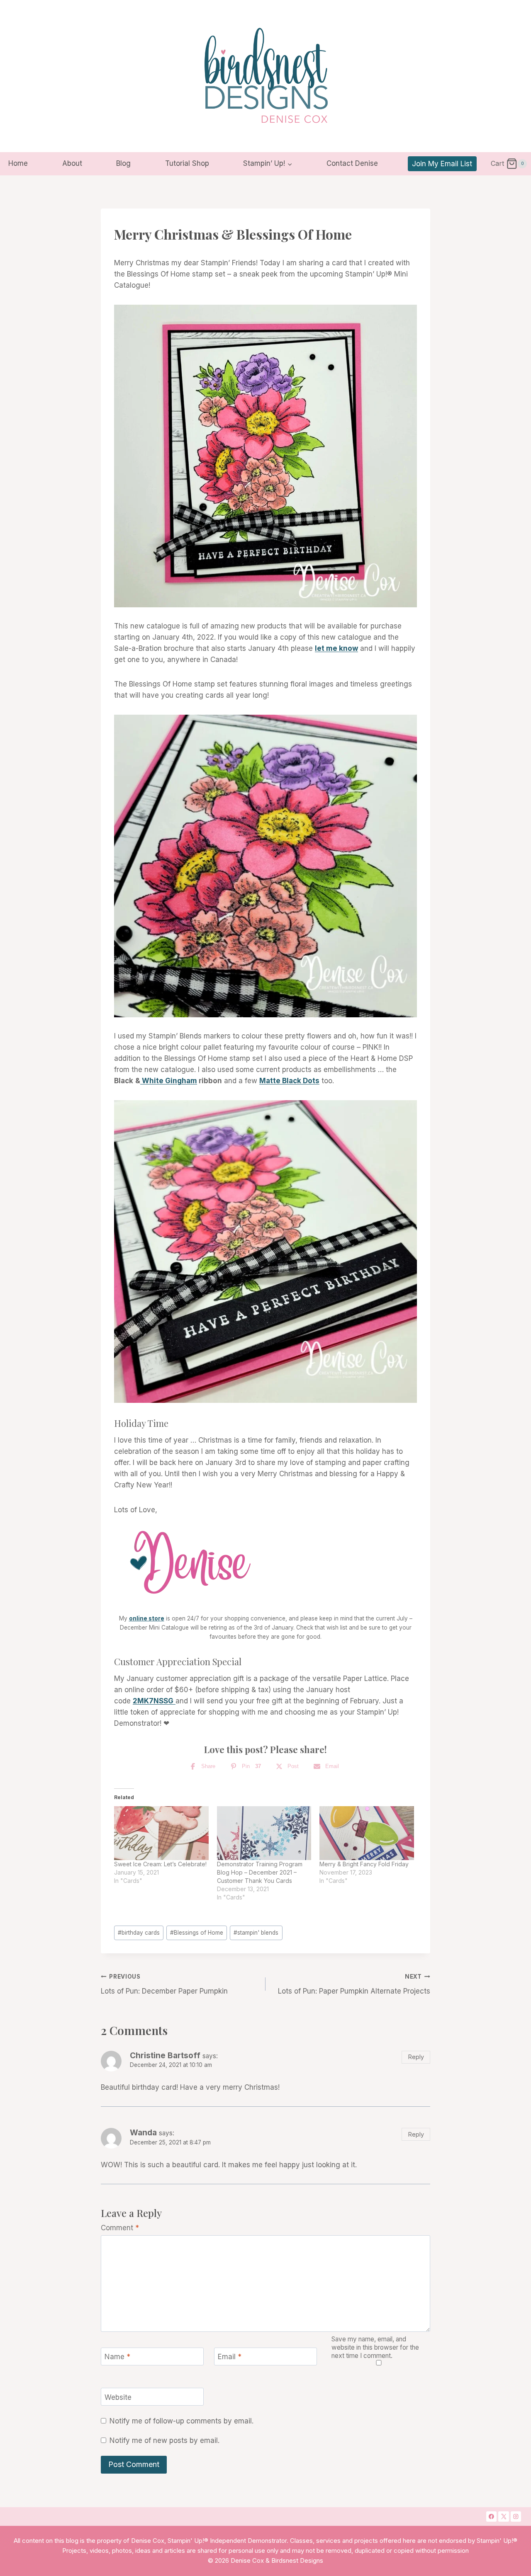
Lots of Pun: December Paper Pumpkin (164, 1984)
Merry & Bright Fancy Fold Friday (364, 1864)
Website (118, 2397)
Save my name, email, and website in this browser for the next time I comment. (375, 2347)
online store (147, 1618)
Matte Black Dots (289, 1081)
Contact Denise (352, 163)
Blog (123, 163)
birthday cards (139, 1933)
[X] (504, 2517)
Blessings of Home (197, 1933)
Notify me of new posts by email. (164, 2440)
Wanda (143, 2133)
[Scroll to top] (492, 2438)
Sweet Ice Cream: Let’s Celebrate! (160, 1864)
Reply (416, 2057)
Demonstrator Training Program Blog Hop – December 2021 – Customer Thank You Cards (260, 1872)
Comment (120, 2228)
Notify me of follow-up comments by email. (181, 2421)
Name (117, 2357)
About (72, 163)
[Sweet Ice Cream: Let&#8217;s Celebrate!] (161, 1833)
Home (18, 163)
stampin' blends (256, 1933)
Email (230, 2357)
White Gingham (169, 1081)
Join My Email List (442, 164)
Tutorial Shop (187, 163)
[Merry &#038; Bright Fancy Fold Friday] (367, 1833)
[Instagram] (516, 2517)
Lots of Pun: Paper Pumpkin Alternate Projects (354, 1984)
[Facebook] (492, 2517)
